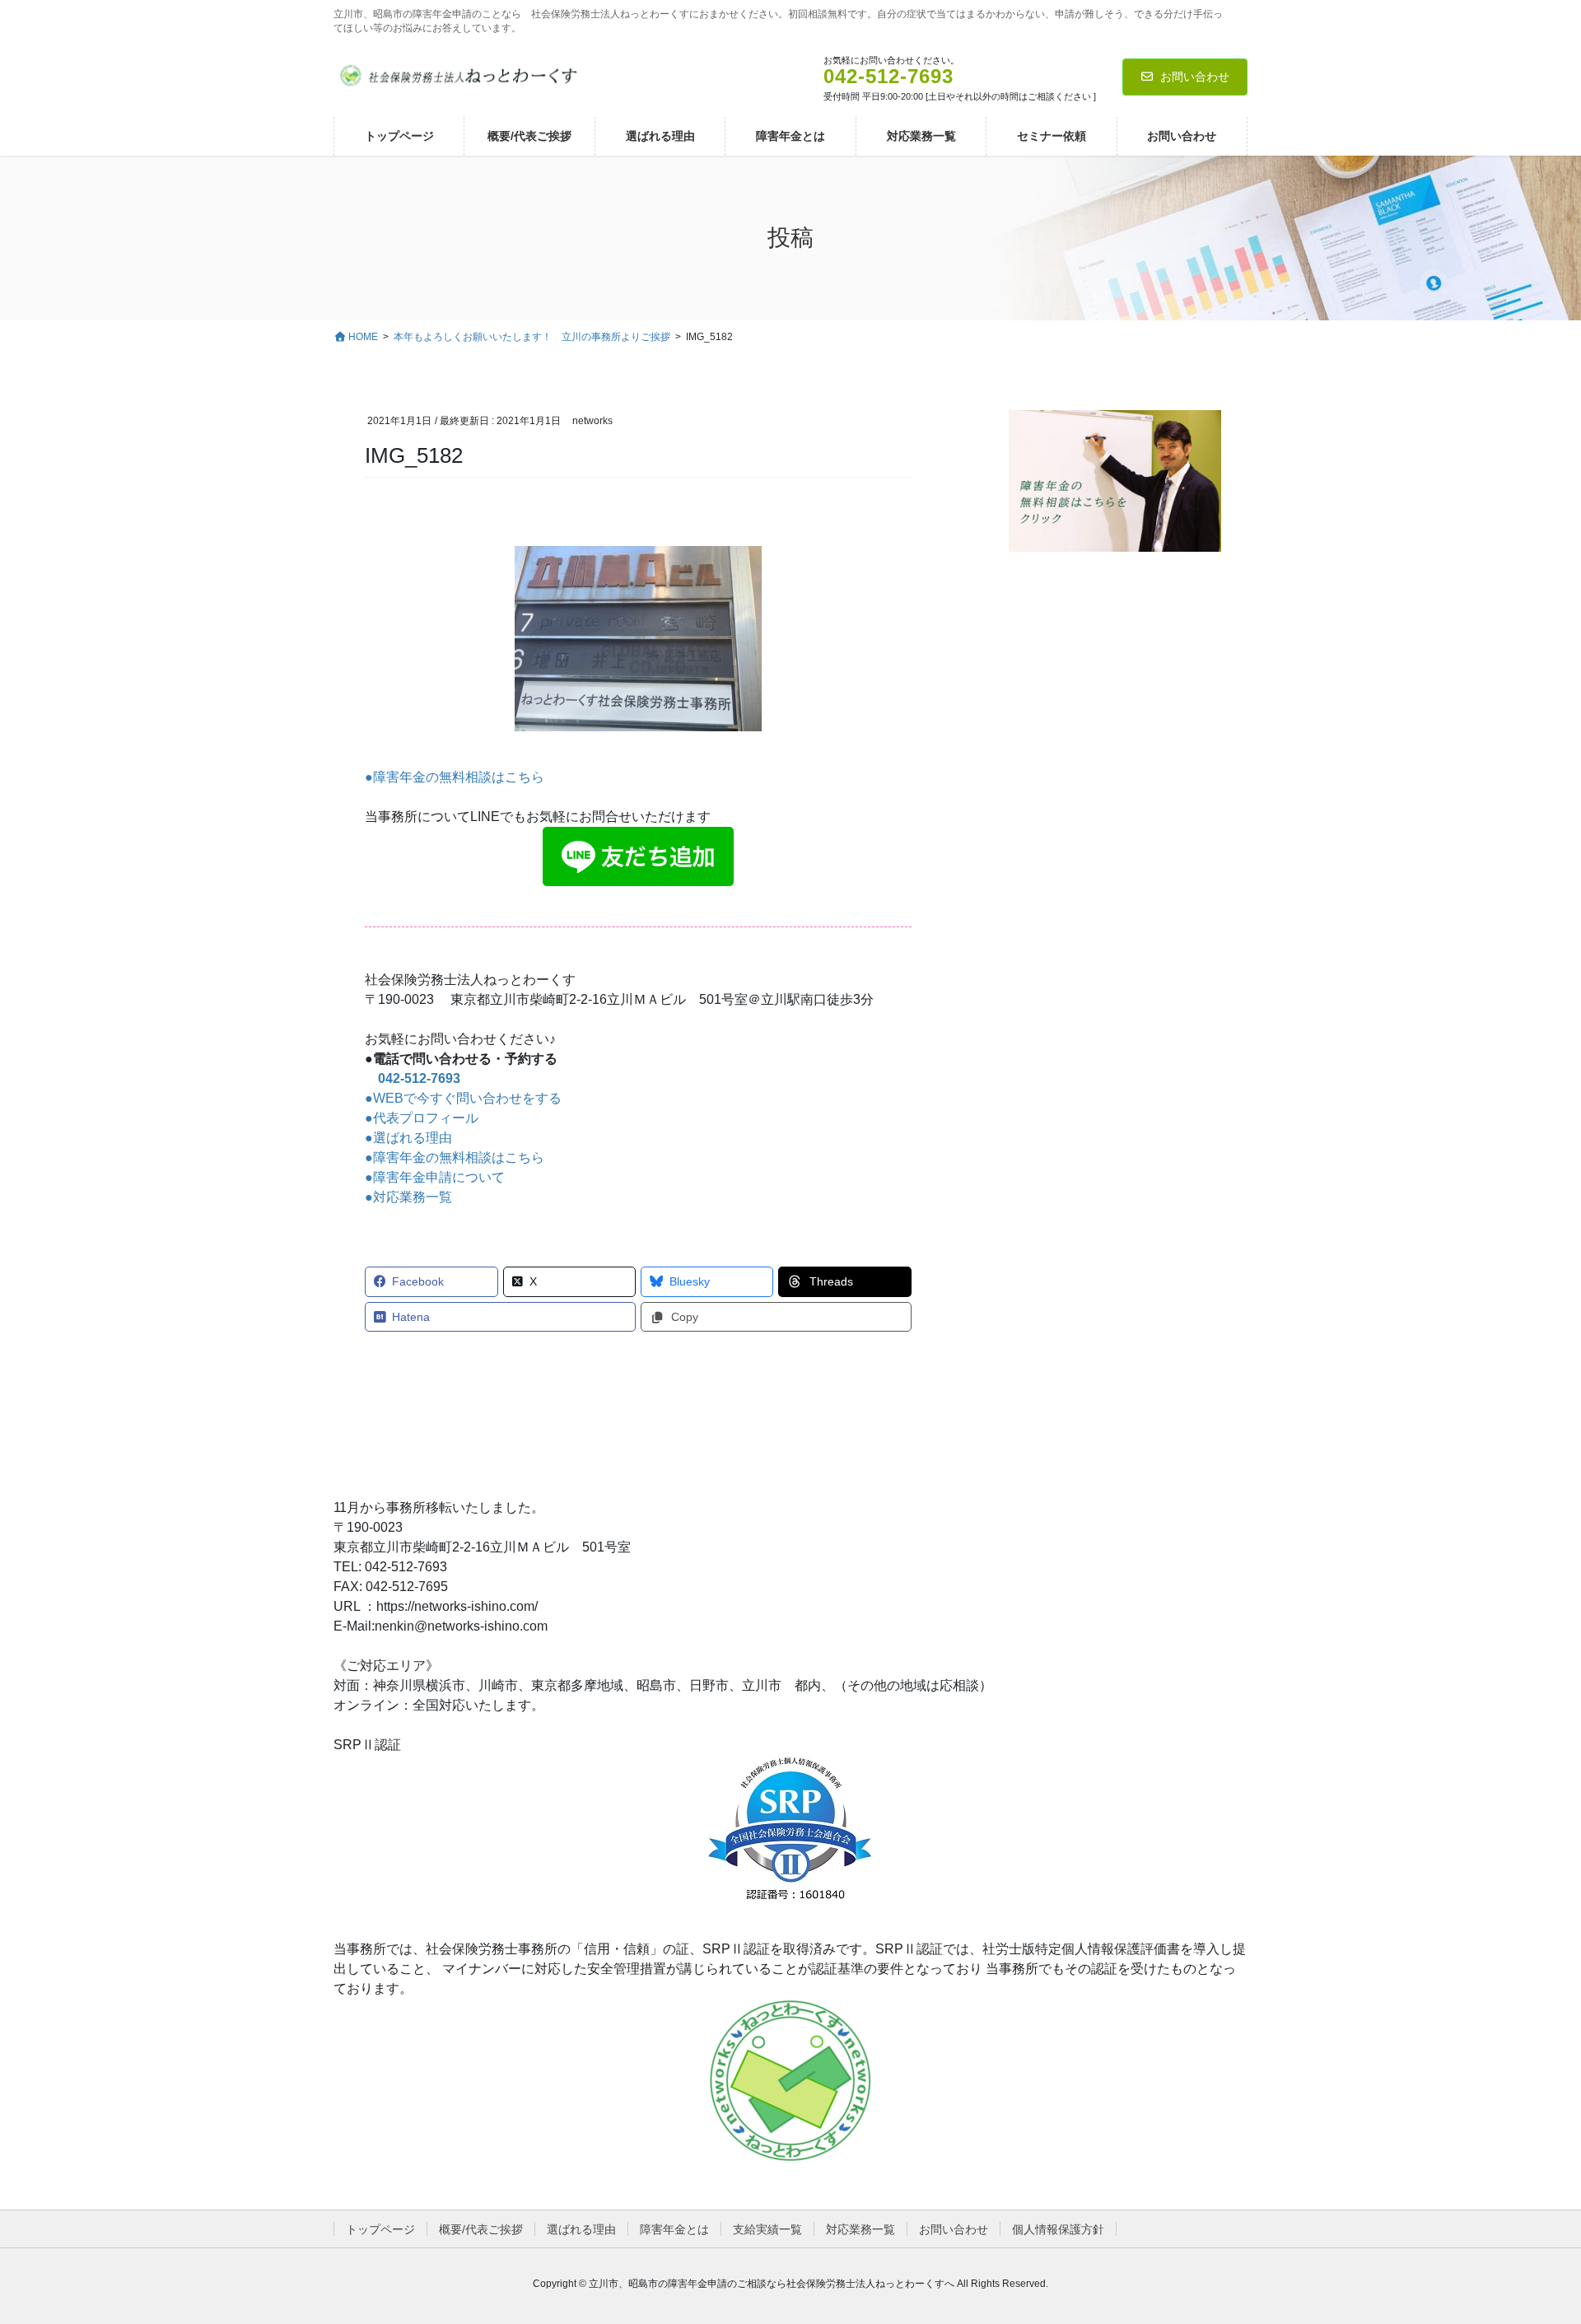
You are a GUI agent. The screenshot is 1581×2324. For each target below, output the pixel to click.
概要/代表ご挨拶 (481, 2229)
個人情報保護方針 (1058, 2229)
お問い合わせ (1195, 77)
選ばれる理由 (581, 2229)
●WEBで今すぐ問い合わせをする (463, 1098)
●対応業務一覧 (408, 1197)
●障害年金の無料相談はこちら (455, 777)
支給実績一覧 (767, 2229)
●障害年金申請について (435, 1177)
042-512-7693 (419, 1078)
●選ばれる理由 (408, 1138)
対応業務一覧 (860, 2229)
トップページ (380, 2229)
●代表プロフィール (422, 1118)
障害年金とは (674, 2229)
